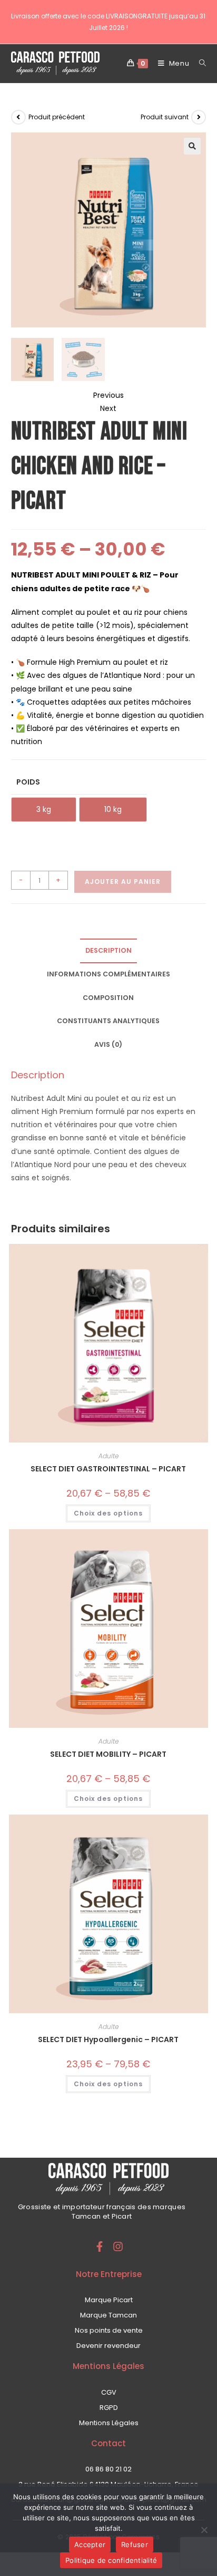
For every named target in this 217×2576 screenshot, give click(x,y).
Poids (28, 782)
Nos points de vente (109, 2330)
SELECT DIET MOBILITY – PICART (108, 1754)
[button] (192, 146)
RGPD (109, 2408)
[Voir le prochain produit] (199, 117)
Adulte (108, 1456)
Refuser (135, 2544)
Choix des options (108, 1513)
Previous (108, 395)
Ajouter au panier (123, 882)
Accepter (90, 2544)
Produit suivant (165, 117)
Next (108, 408)
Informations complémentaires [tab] (108, 974)
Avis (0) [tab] (108, 1044)
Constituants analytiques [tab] (108, 1021)
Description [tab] (108, 950)
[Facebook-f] (100, 2247)
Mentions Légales (109, 2423)
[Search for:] (199, 63)
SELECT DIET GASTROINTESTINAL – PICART (108, 1469)
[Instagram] (118, 2247)
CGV (109, 2392)
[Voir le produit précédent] (18, 117)
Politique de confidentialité (111, 2560)
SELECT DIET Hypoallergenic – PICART (108, 2039)
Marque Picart (109, 2300)
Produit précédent (57, 117)
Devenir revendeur (108, 2346)
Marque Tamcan (108, 2315)
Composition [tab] (108, 998)
